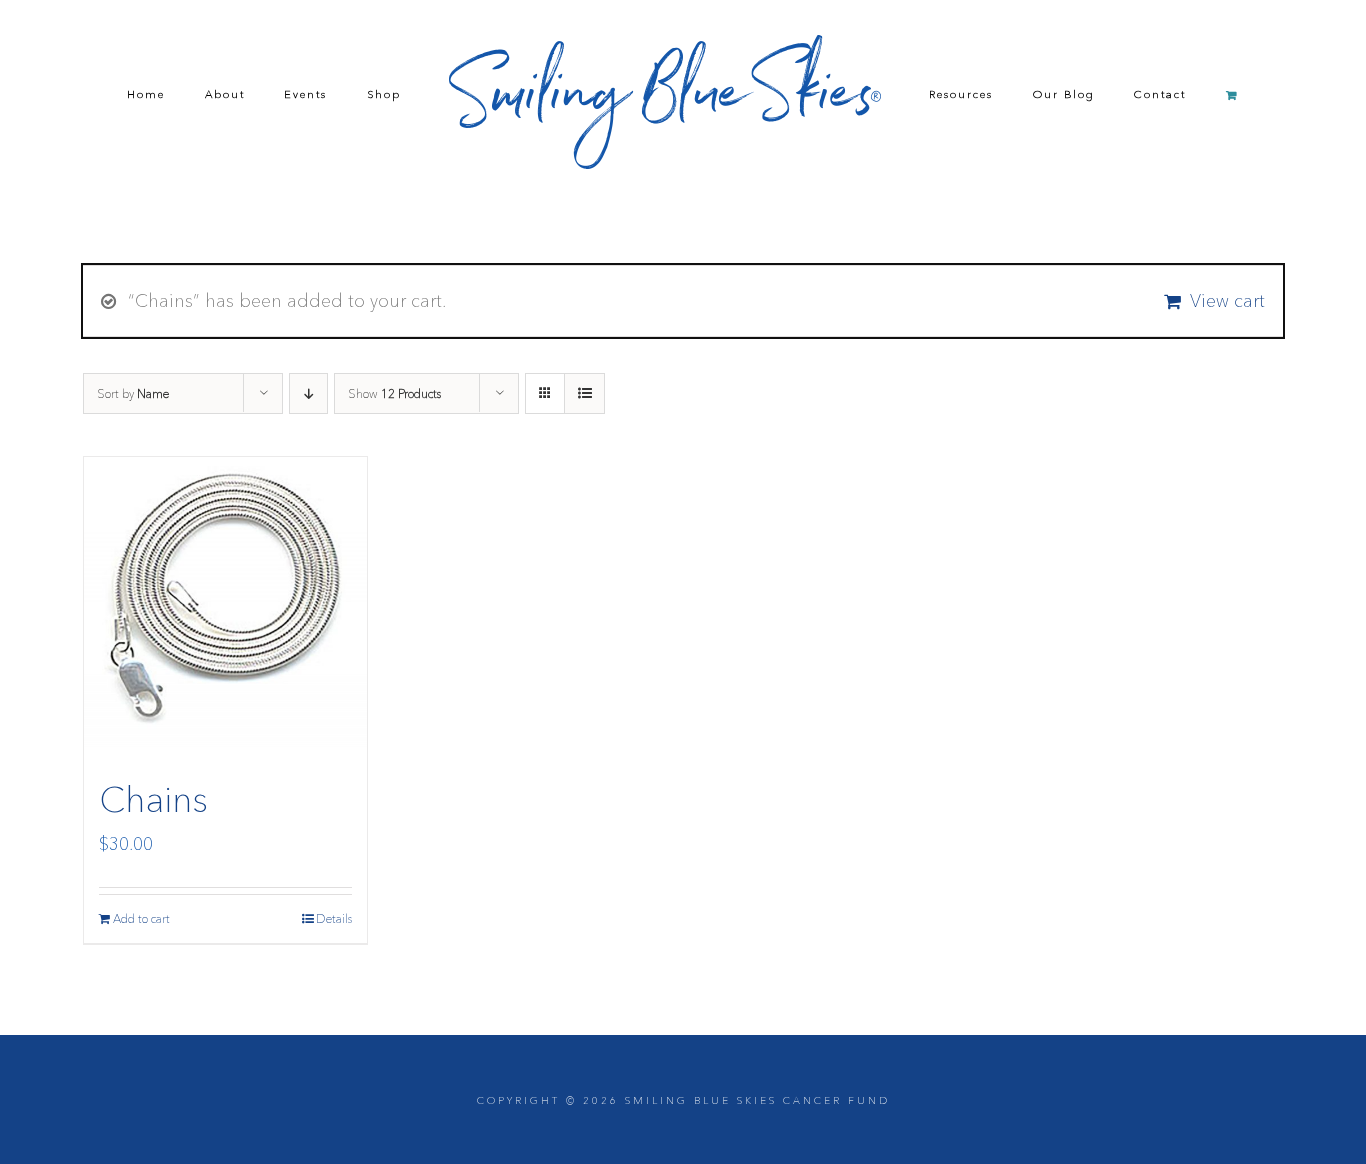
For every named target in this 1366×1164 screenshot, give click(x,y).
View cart (1227, 301)
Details (334, 918)
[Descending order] (308, 393)
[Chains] (225, 602)
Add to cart (141, 918)
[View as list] (584, 393)
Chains (153, 799)
